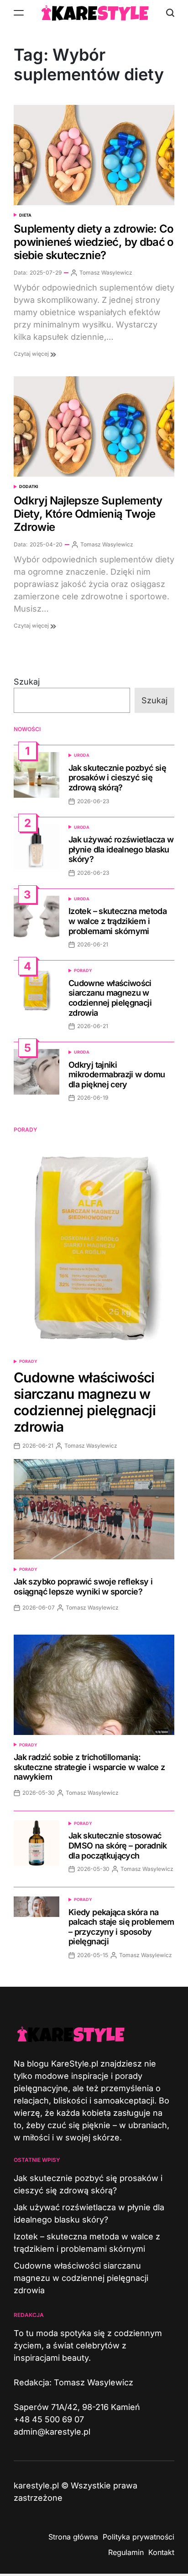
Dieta (25, 215)
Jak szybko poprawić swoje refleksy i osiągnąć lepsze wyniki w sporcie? (83, 1587)
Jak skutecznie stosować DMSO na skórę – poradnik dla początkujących (118, 1845)
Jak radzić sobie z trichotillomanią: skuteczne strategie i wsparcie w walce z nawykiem (89, 1767)
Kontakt (161, 2552)
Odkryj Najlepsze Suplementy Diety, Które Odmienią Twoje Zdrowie (88, 514)
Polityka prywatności (138, 2537)
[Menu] (19, 13)
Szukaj (27, 682)
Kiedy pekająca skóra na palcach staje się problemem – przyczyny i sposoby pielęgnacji (121, 1927)
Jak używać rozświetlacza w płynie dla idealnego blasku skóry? (121, 849)
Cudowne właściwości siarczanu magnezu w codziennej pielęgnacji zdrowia (110, 998)
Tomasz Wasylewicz (106, 273)
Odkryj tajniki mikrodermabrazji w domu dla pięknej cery (117, 1075)
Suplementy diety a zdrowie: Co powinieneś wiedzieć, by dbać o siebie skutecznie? (94, 242)
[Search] (170, 13)
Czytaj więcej (32, 354)
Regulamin (126, 2552)
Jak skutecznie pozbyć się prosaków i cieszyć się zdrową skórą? (117, 778)
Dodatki (29, 486)
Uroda (82, 755)
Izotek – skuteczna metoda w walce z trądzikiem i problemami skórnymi (117, 921)
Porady (83, 970)
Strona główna (73, 2537)
